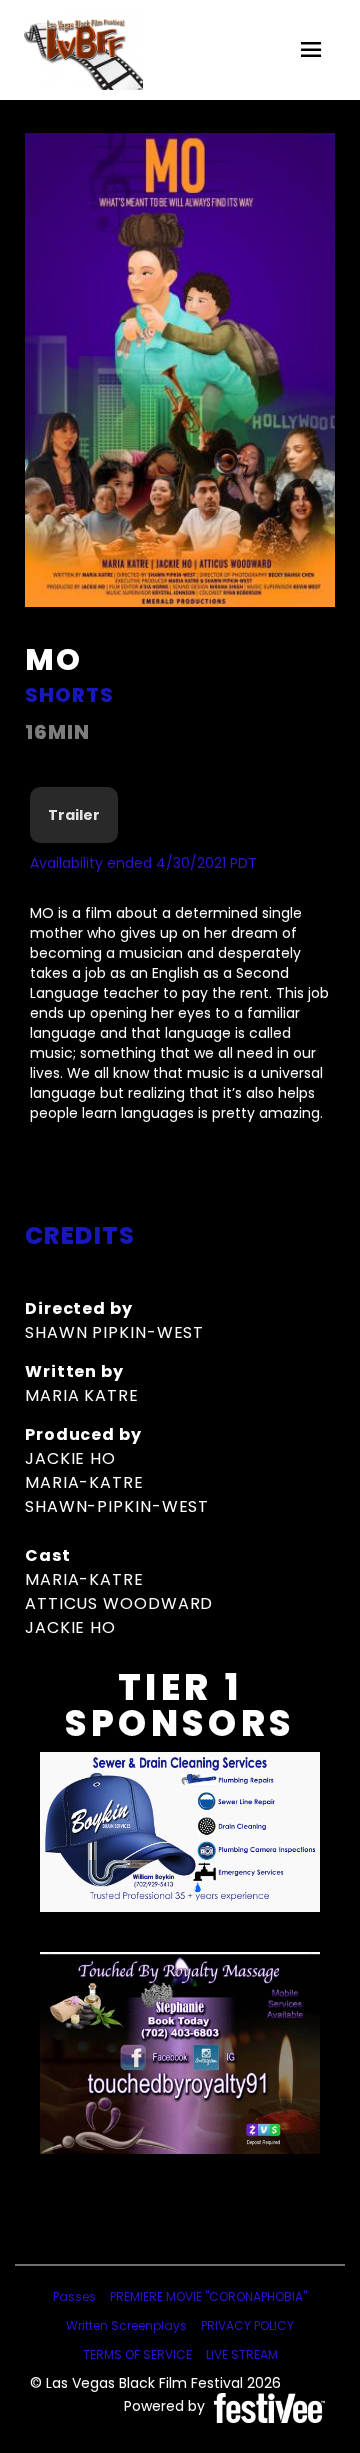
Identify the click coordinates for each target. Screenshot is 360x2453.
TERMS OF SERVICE (137, 2354)
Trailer (74, 815)
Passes (74, 2296)
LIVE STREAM (242, 2354)
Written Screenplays (126, 2325)
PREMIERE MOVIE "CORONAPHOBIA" (208, 2296)
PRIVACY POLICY (247, 2325)
